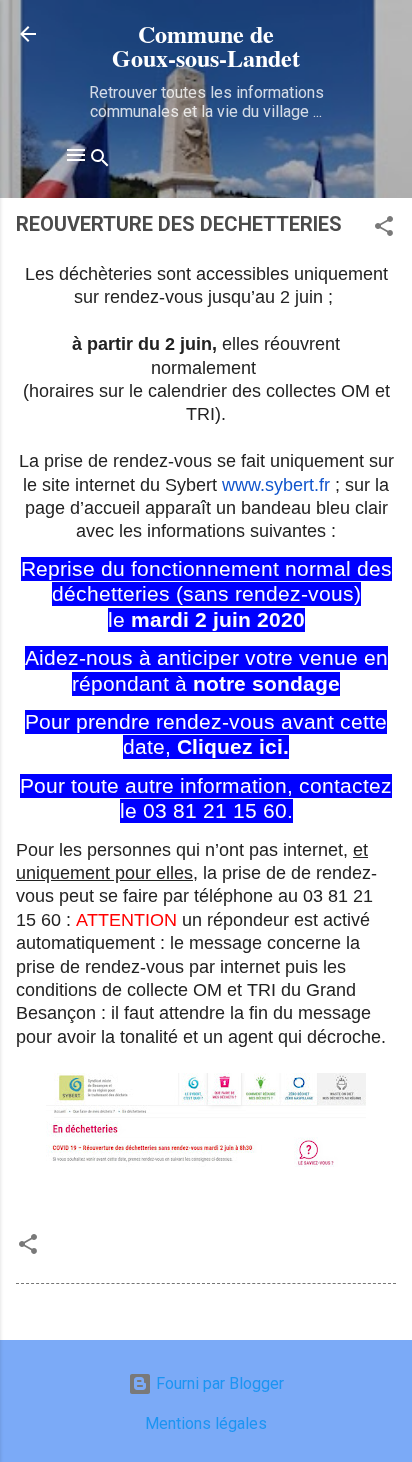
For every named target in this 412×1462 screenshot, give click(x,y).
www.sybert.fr (276, 485)
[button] (384, 229)
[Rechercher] (100, 161)
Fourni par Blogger (218, 1383)
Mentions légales (206, 1423)
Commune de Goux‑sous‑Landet (206, 45)
